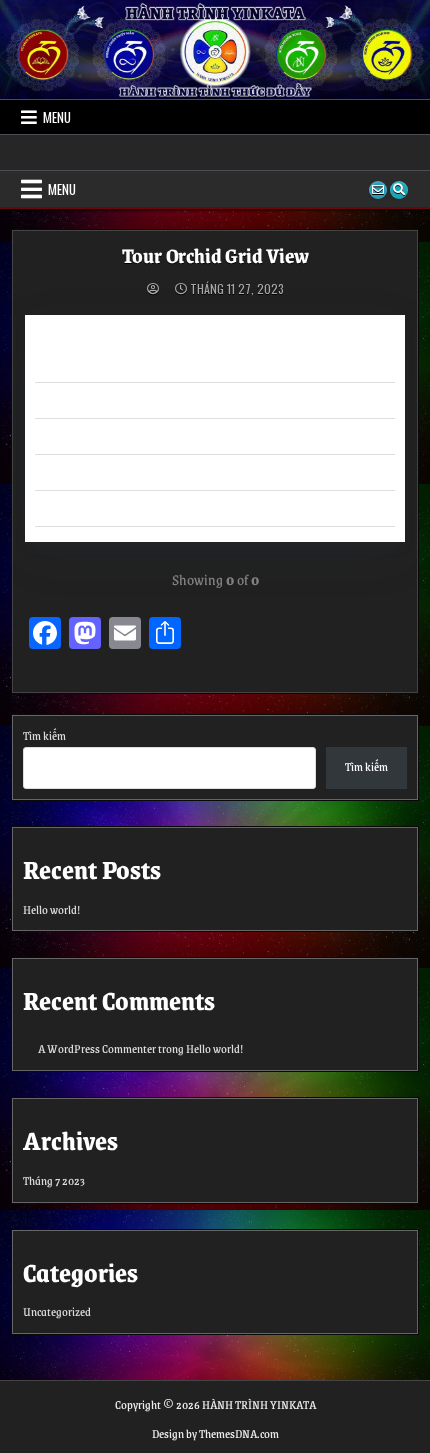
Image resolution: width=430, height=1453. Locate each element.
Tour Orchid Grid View (215, 255)
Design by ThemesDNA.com (215, 1433)
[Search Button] (399, 190)
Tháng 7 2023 (54, 1180)
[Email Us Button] (378, 190)
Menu (57, 117)
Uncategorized (57, 1311)
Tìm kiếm (44, 735)
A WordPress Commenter (97, 1048)
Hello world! (51, 909)
